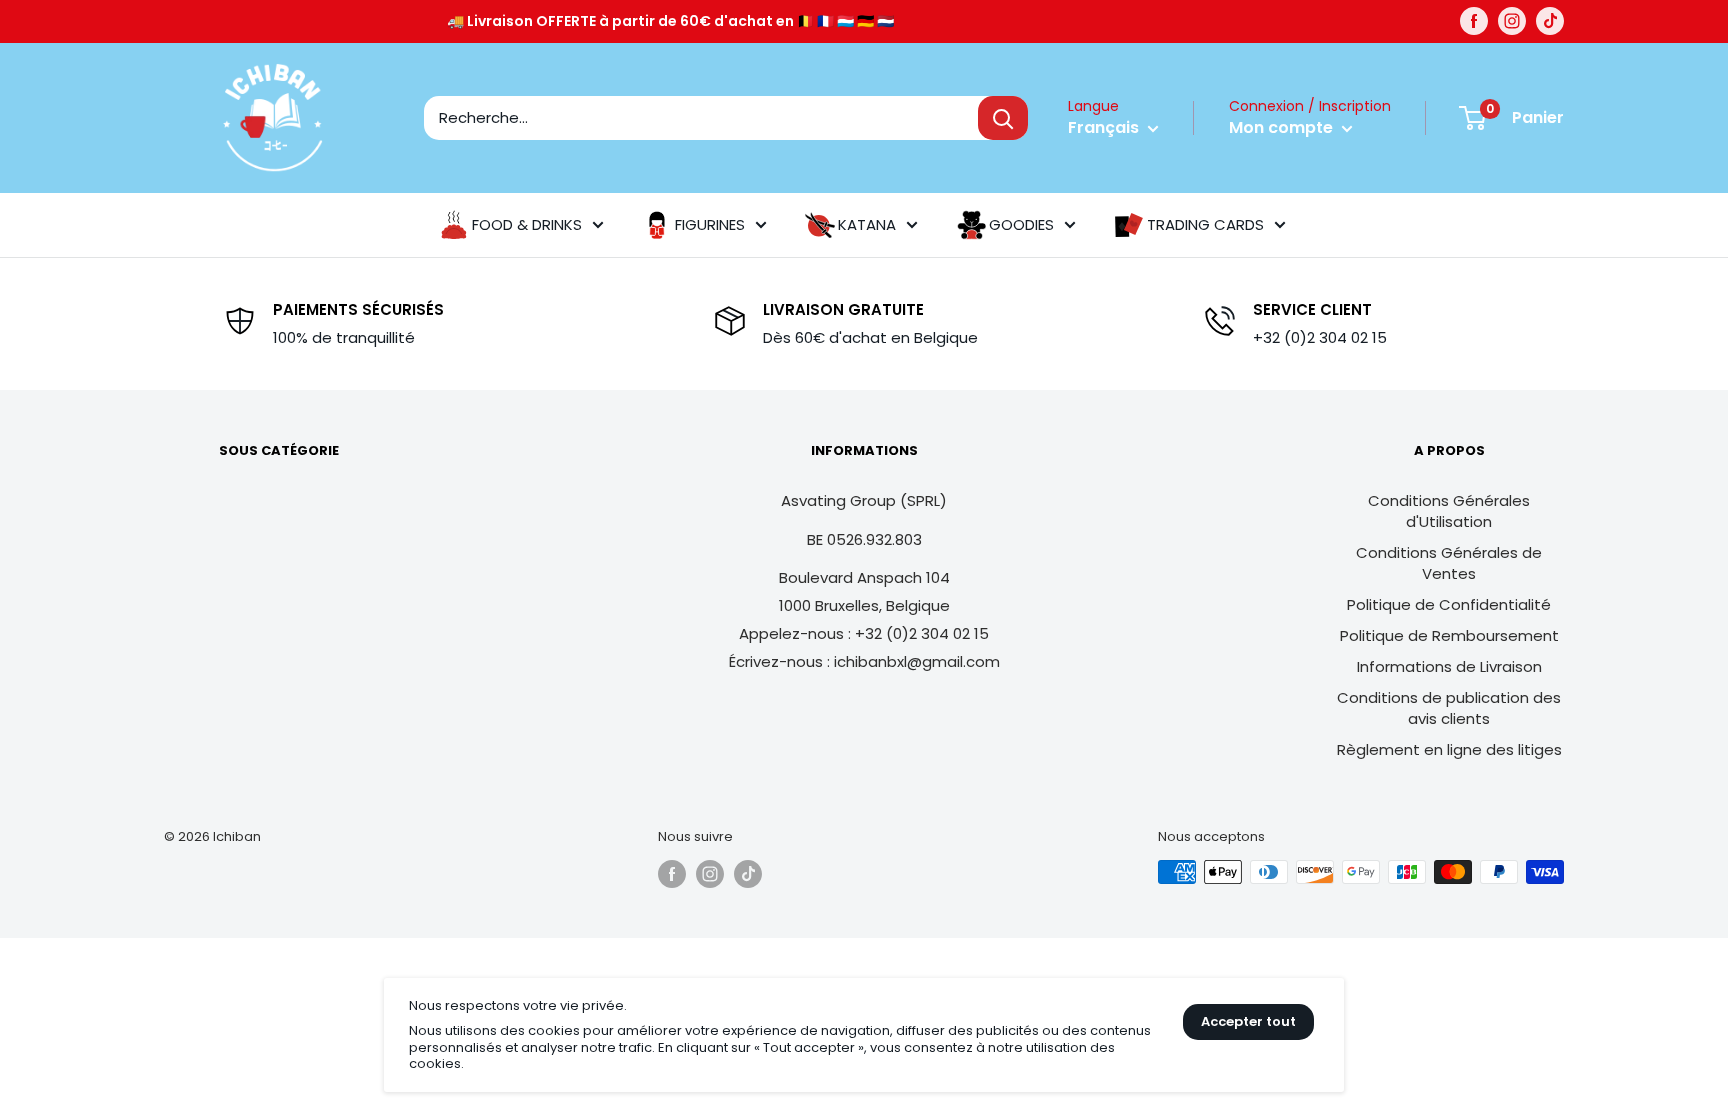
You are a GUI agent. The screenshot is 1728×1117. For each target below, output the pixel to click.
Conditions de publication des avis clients (1449, 708)
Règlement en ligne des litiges (1449, 749)
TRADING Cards (1205, 224)
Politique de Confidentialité (1449, 604)
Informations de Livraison (1449, 666)
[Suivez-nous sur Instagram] (1512, 21)
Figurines (710, 224)
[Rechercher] (1003, 118)
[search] (701, 118)
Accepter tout (1248, 1021)
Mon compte (1283, 127)
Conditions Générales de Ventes (1449, 563)
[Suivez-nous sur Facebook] (1474, 21)
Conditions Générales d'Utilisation (1449, 511)
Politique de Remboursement (1449, 635)
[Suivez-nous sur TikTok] (1550, 21)
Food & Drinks (527, 224)
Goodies (1021, 224)
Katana (867, 224)
